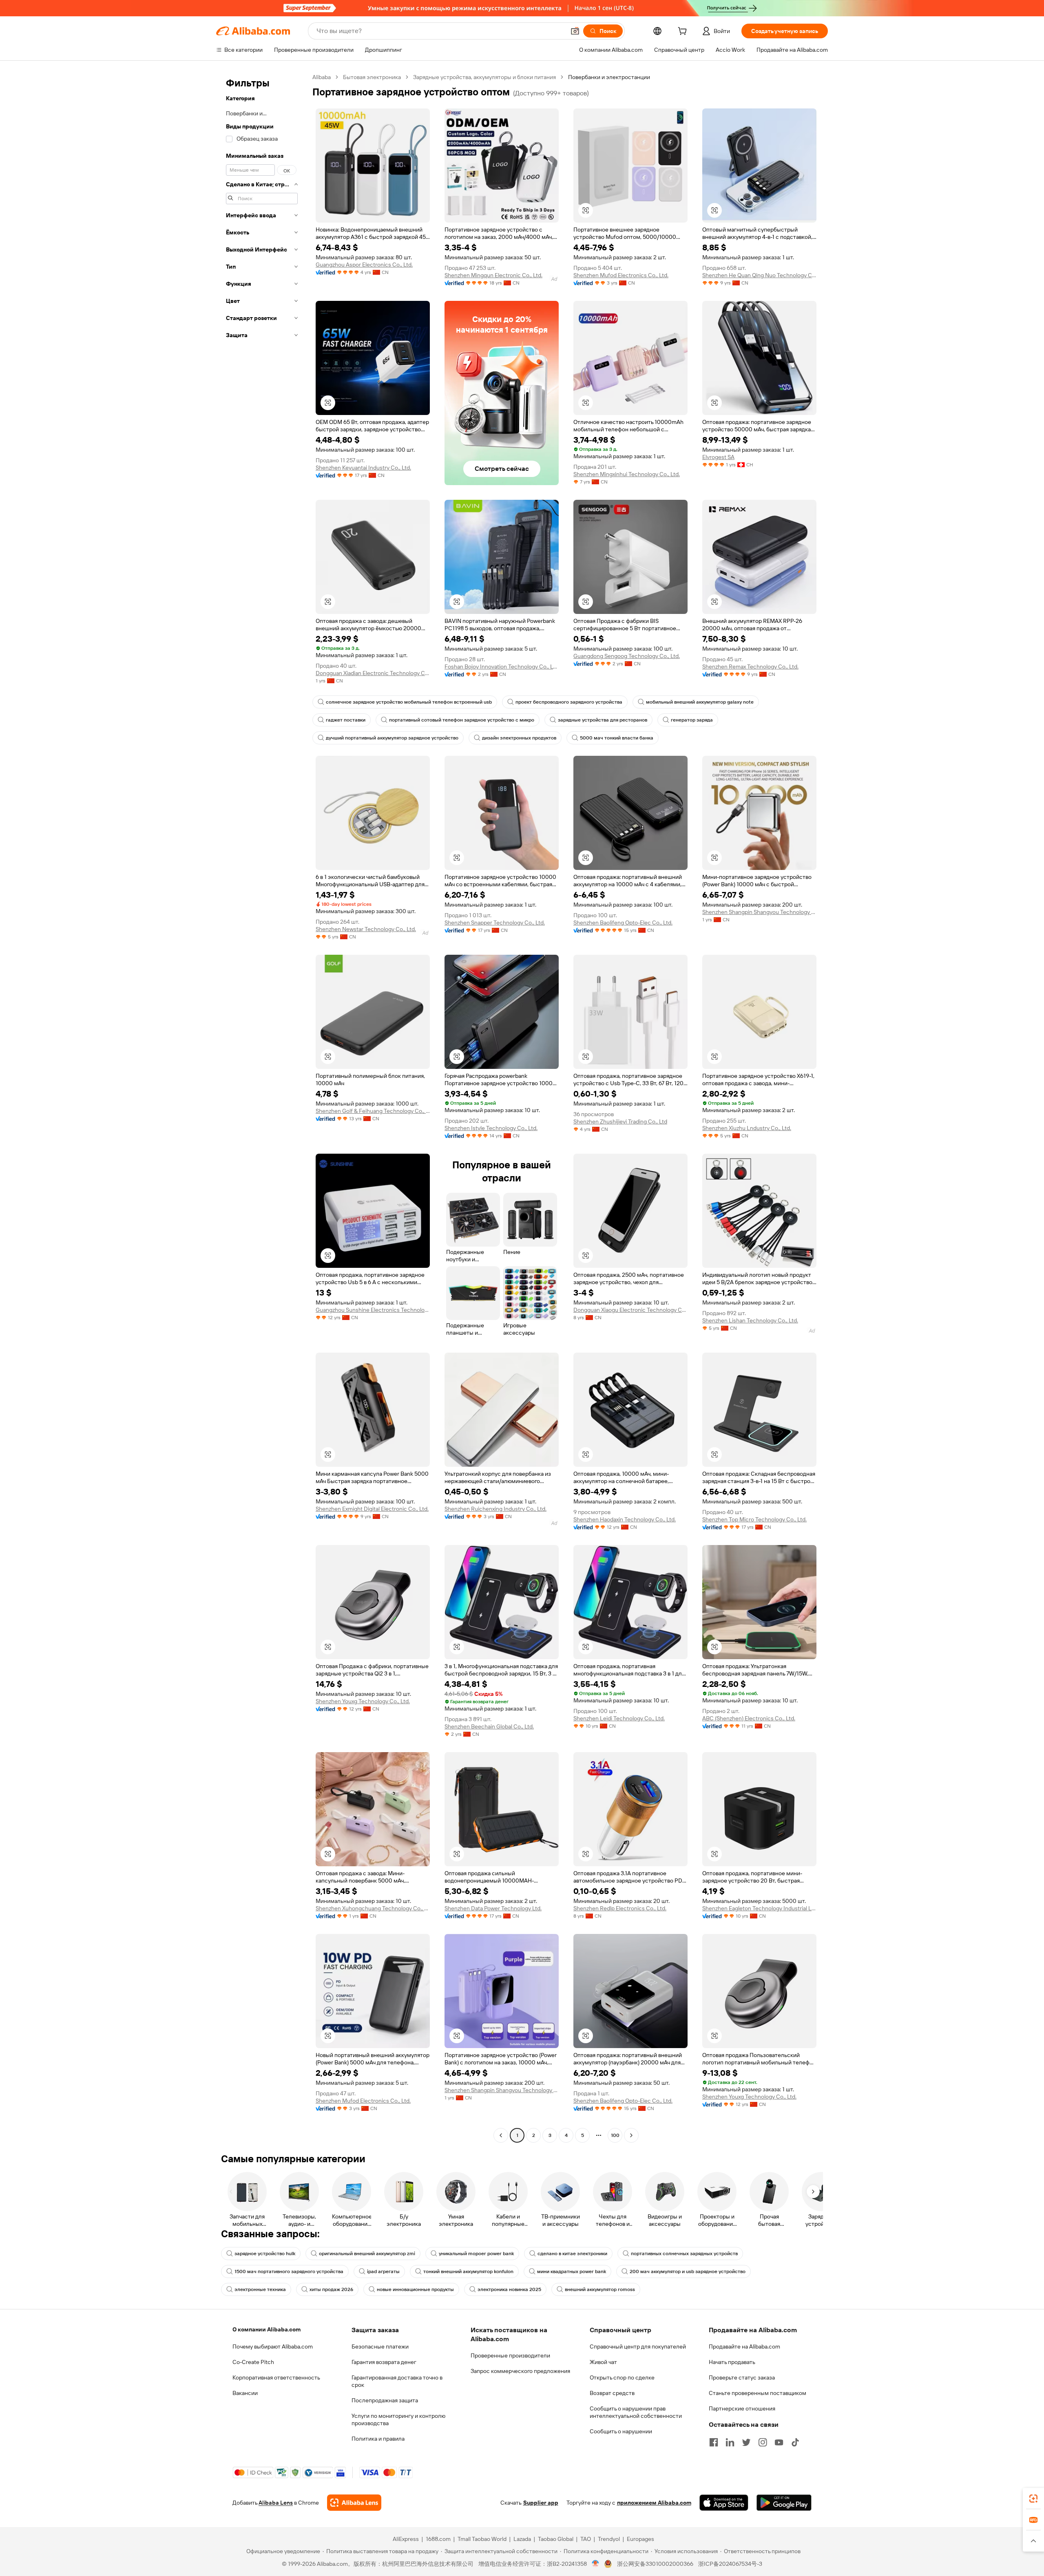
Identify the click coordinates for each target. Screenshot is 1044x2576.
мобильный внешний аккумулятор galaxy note (700, 702)
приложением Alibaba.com (654, 2503)
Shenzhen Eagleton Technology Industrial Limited (759, 1908)
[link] (1033, 2499)
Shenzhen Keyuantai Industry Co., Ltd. (363, 468)
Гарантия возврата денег (384, 2362)
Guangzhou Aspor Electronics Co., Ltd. (364, 265)
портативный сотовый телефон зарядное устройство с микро (462, 720)
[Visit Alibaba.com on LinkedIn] (730, 2442)
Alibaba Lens (276, 2503)
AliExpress (406, 2539)
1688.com (438, 2539)
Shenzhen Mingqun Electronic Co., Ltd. (493, 275)
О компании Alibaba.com (267, 2329)
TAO (586, 2539)
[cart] (684, 32)
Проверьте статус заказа (742, 2377)
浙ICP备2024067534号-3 (730, 2564)
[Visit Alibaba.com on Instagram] (763, 2442)
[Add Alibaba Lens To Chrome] (354, 2503)
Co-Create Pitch (253, 2362)
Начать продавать (732, 2362)
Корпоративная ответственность (276, 2377)
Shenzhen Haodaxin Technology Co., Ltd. (625, 1519)
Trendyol (609, 2539)
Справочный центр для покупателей (638, 2346)
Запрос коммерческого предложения (520, 2371)
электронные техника (260, 2289)
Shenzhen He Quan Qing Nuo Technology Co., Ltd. (759, 275)
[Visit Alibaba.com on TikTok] (795, 2442)
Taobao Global (556, 2539)
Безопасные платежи (380, 2346)
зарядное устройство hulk (265, 2254)
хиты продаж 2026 (331, 2289)
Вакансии (245, 2393)
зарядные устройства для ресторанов (603, 720)
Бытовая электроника (372, 77)
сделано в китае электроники (572, 2254)
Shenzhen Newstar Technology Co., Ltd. (366, 929)
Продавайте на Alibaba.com (744, 2346)
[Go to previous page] (501, 2135)
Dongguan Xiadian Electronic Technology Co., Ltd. (373, 673)
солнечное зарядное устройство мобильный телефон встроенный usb (409, 702)
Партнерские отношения (742, 2408)
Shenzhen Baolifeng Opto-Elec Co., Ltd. (623, 923)
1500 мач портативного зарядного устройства (289, 2271)
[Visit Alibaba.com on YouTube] (779, 2442)
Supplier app (541, 2503)
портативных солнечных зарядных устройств (684, 2254)
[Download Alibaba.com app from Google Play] (784, 2503)
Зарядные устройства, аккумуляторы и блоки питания (484, 77)
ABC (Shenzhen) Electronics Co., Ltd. (749, 1718)
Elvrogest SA (718, 457)
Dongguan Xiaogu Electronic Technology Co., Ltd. (630, 1310)
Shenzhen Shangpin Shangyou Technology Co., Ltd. (759, 912)
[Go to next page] (631, 2135)
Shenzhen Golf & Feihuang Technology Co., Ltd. (373, 1111)
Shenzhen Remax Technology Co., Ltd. (750, 667)
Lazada (522, 2539)
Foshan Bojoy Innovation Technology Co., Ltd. (502, 667)
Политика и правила (378, 2439)
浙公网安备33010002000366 (655, 2564)
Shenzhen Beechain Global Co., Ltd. (489, 1726)
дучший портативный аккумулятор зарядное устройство (392, 738)
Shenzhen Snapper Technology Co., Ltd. (495, 923)
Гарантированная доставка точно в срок (397, 2381)
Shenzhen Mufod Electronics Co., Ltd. (621, 275)
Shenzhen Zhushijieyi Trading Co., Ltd (620, 1121)
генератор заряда (692, 720)
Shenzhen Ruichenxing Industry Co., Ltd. (495, 1509)
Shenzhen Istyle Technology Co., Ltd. (491, 1128)
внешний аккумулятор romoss (600, 2289)
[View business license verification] (596, 2564)
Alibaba (322, 77)
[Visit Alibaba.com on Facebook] (714, 2442)
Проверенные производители (510, 2355)
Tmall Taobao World (482, 2539)
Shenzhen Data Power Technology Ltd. (493, 1908)
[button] (575, 31)
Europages (640, 2539)
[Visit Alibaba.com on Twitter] (746, 2442)
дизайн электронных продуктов (519, 738)
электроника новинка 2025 (509, 2289)
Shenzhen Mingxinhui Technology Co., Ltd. (627, 474)
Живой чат (603, 2362)
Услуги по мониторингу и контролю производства (398, 2419)
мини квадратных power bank (572, 2271)
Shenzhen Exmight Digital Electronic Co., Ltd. (372, 1509)
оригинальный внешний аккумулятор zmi (367, 2254)
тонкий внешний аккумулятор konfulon (468, 2271)
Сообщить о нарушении (621, 2431)
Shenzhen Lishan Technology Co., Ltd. (750, 1320)
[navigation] (262, 1107)
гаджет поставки (346, 720)
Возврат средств (612, 2393)
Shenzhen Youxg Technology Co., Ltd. (363, 1701)
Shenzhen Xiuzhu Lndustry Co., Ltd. (747, 1128)
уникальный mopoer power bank (476, 2254)
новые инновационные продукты (415, 2289)
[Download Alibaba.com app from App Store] (724, 2503)
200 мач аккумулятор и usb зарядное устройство (688, 2271)
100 (615, 2135)
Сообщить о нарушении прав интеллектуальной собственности (636, 2412)
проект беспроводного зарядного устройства (569, 702)
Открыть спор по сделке (622, 2377)
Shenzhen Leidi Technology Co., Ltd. (619, 1718)
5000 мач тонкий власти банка (617, 738)
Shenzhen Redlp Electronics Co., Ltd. (620, 1908)
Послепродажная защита (385, 2400)
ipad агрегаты (383, 2271)
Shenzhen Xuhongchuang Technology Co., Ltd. (373, 1908)
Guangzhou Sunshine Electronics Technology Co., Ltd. (373, 1310)
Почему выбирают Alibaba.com (273, 2346)
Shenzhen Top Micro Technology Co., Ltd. (754, 1519)
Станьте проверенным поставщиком (758, 2393)
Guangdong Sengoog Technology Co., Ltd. (627, 656)
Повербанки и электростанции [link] (609, 77)
